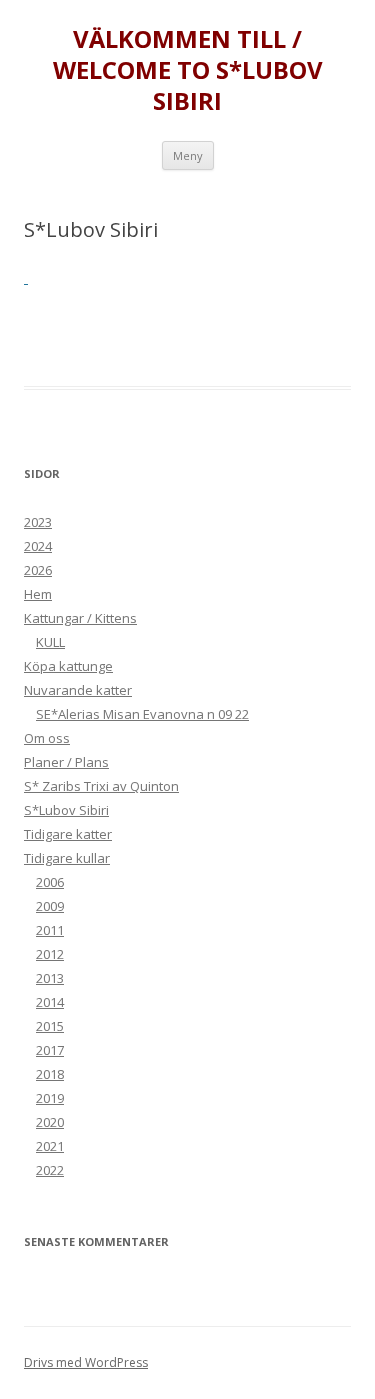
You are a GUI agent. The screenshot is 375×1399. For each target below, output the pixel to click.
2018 (50, 1074)
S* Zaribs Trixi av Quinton (101, 786)
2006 (50, 882)
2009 (50, 906)
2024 (38, 546)
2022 (50, 1170)
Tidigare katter (68, 834)
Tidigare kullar (67, 858)
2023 (38, 522)
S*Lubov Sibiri (66, 810)
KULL (50, 642)
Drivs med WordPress (86, 1362)
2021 (50, 1146)
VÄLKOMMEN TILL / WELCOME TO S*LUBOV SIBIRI (188, 70)
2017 (50, 1050)
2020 (50, 1122)
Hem (38, 594)
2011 (50, 930)
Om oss (47, 738)
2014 (50, 1002)
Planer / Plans (66, 762)
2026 (38, 570)
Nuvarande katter (78, 690)
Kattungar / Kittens (80, 618)
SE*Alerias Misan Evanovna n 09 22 (142, 714)
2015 (50, 1026)
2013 (50, 978)
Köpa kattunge (68, 666)
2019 (50, 1098)
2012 (50, 954)
